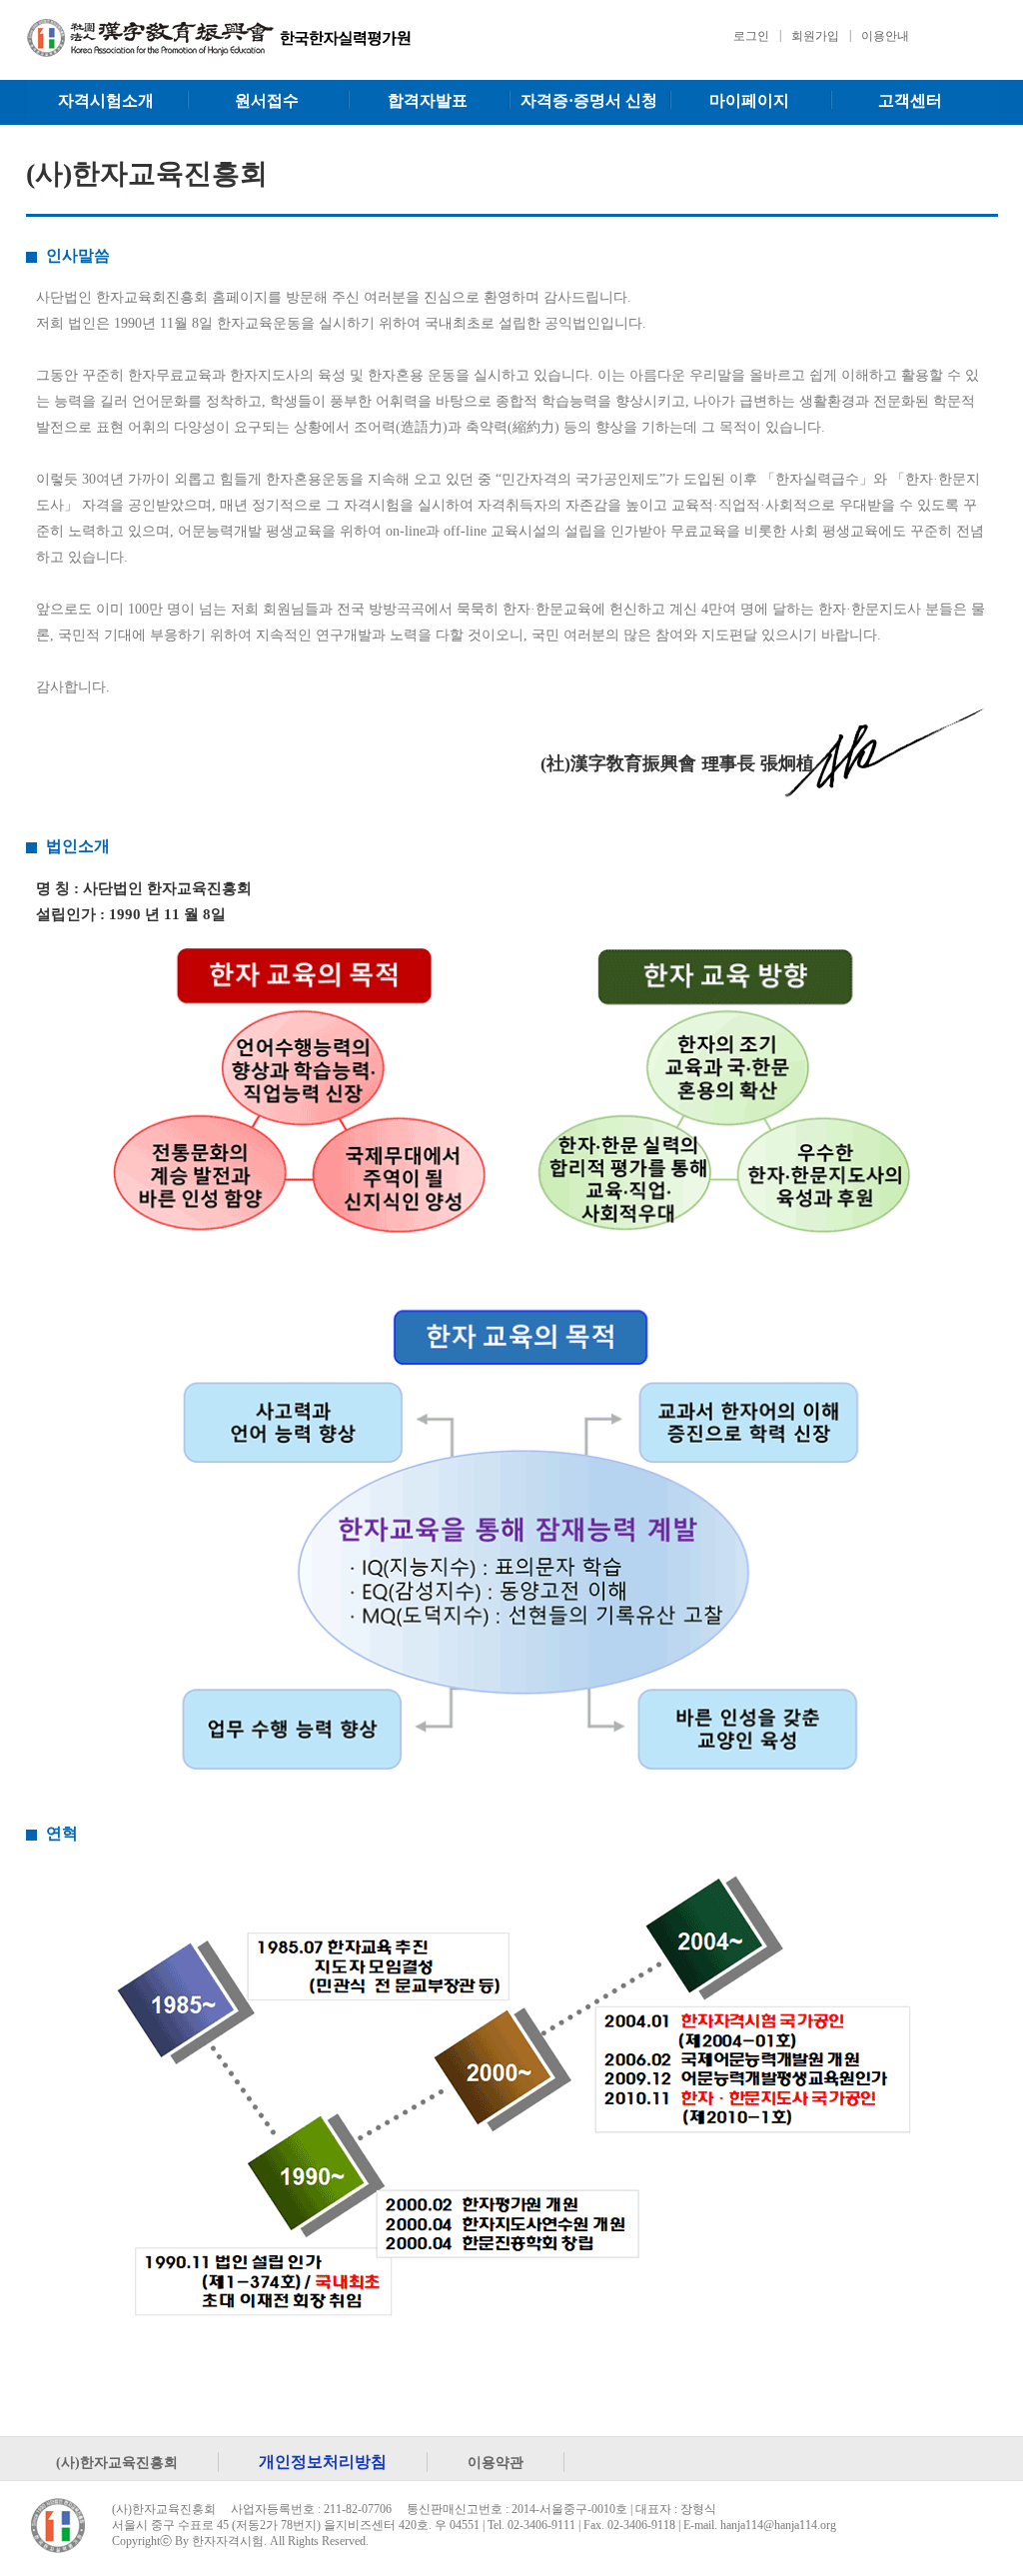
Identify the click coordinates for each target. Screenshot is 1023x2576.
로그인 (751, 36)
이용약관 (496, 2462)
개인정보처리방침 (323, 2462)
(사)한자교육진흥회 (117, 2462)
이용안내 (885, 36)
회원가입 (815, 36)
